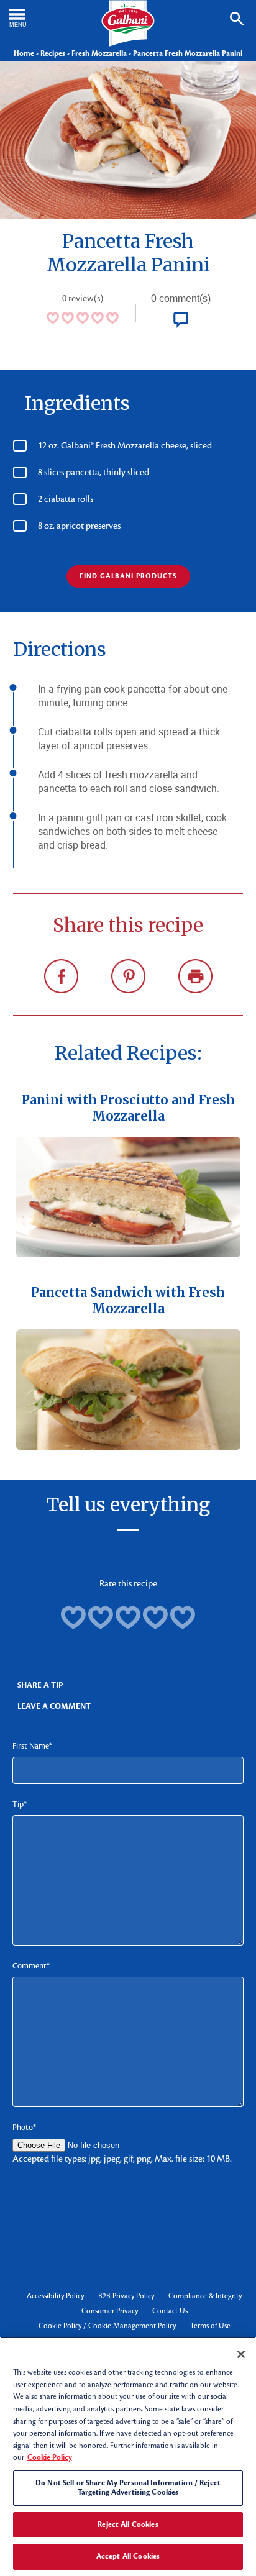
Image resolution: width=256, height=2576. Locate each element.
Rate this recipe (128, 1583)
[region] (128, 2456)
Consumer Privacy (110, 2311)
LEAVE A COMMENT (54, 1706)
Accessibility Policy (55, 2296)
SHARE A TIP (40, 1685)
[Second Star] (101, 1618)
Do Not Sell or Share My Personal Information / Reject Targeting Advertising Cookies (128, 2488)
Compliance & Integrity (205, 2296)
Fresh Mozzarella (99, 53)
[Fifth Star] (183, 1618)
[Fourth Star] (155, 1618)
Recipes (53, 53)
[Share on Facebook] (61, 976)
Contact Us (170, 2311)
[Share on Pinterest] (128, 976)
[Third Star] (128, 1618)
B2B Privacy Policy (126, 2296)
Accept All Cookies (128, 2556)
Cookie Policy (50, 2457)
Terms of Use (210, 2326)
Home (24, 53)
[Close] (241, 2354)
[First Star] (73, 1618)
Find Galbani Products (128, 576)
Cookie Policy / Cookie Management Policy (107, 2326)
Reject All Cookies (128, 2524)
